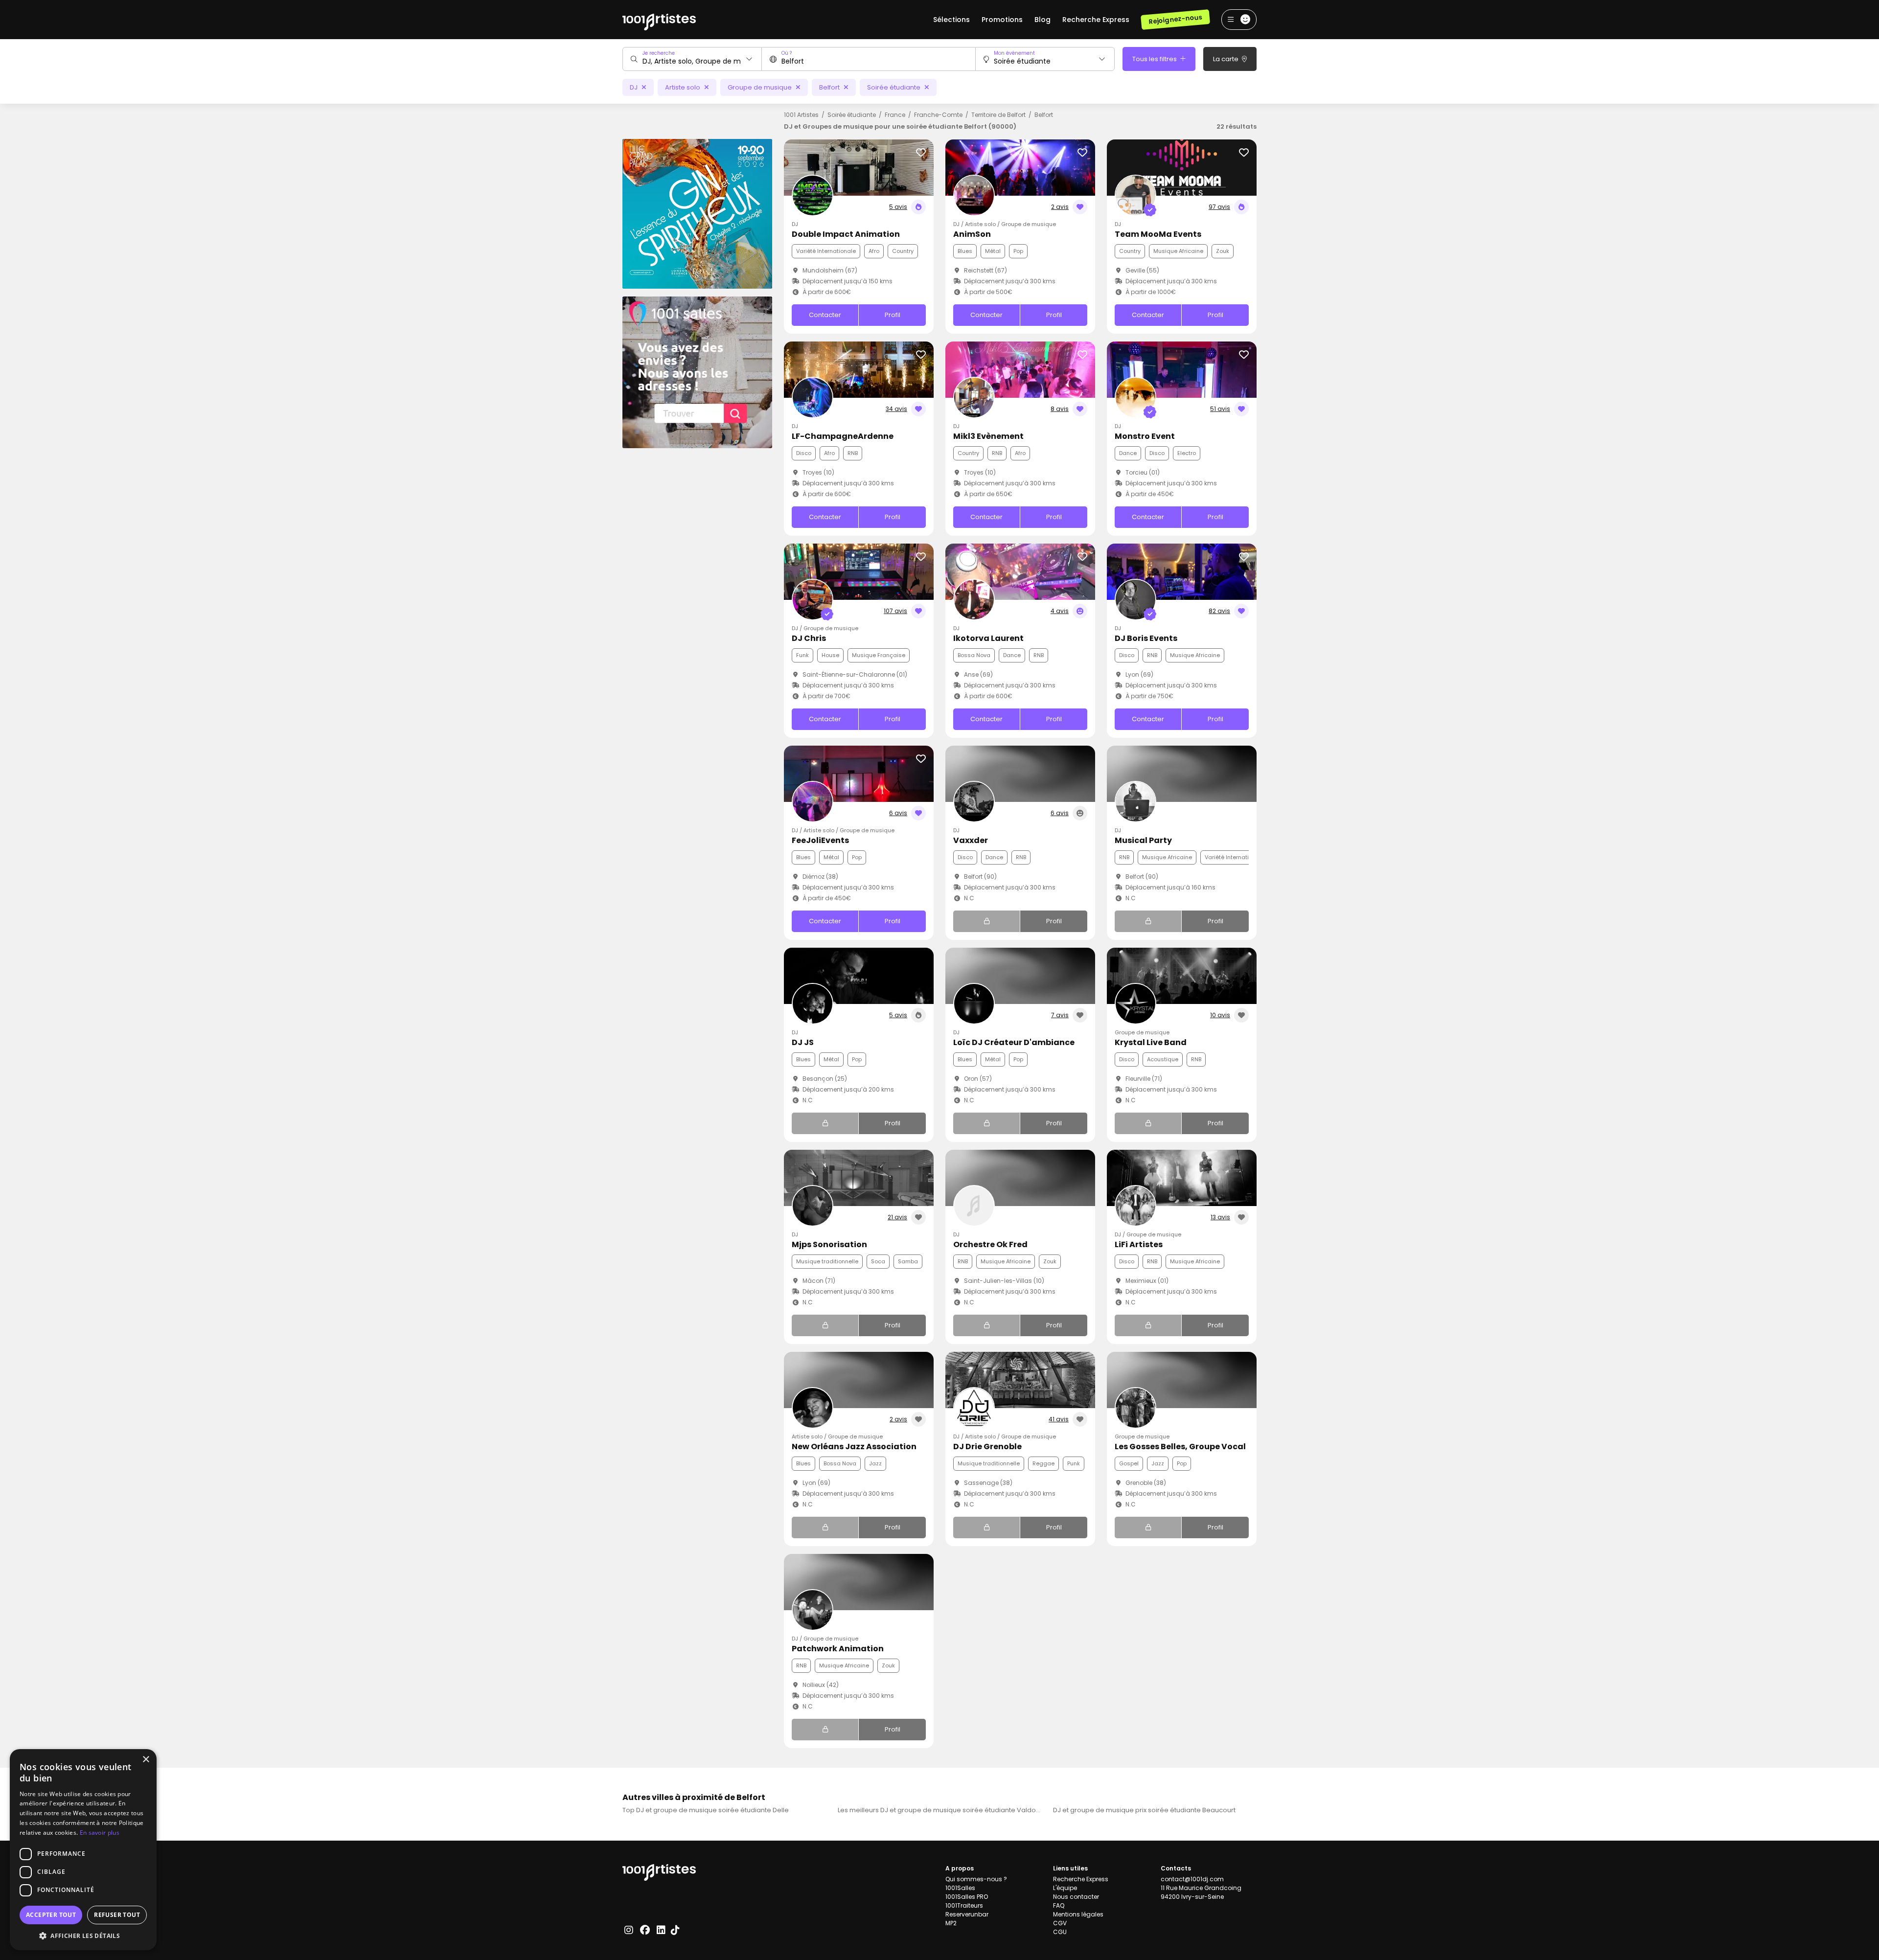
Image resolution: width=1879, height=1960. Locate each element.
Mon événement (1014, 53)
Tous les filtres (1155, 59)
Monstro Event (1145, 436)
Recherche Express (1096, 20)
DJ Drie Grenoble (987, 1447)
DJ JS (803, 1042)
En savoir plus (100, 1833)
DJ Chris (809, 638)
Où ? (787, 53)
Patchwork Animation (838, 1649)
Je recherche (659, 53)
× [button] (146, 1760)
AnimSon (972, 234)
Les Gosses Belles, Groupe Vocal (1180, 1447)
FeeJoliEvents (820, 840)
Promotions (1002, 20)
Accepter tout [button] (51, 1915)
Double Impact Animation (846, 234)
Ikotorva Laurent (988, 638)
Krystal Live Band (1151, 1042)
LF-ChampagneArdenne (843, 436)
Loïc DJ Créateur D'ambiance (1014, 1042)
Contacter (825, 315)
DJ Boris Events (1146, 638)
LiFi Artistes (1139, 1244)
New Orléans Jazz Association (854, 1447)
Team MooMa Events (1158, 234)
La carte (1226, 59)
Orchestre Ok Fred (990, 1244)
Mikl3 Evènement (988, 436)
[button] (83, 1936)
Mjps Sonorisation (829, 1244)
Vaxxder (971, 840)
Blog (1043, 20)
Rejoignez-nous (1175, 19)
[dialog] (83, 1850)
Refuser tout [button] (117, 1915)
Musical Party (1143, 840)
